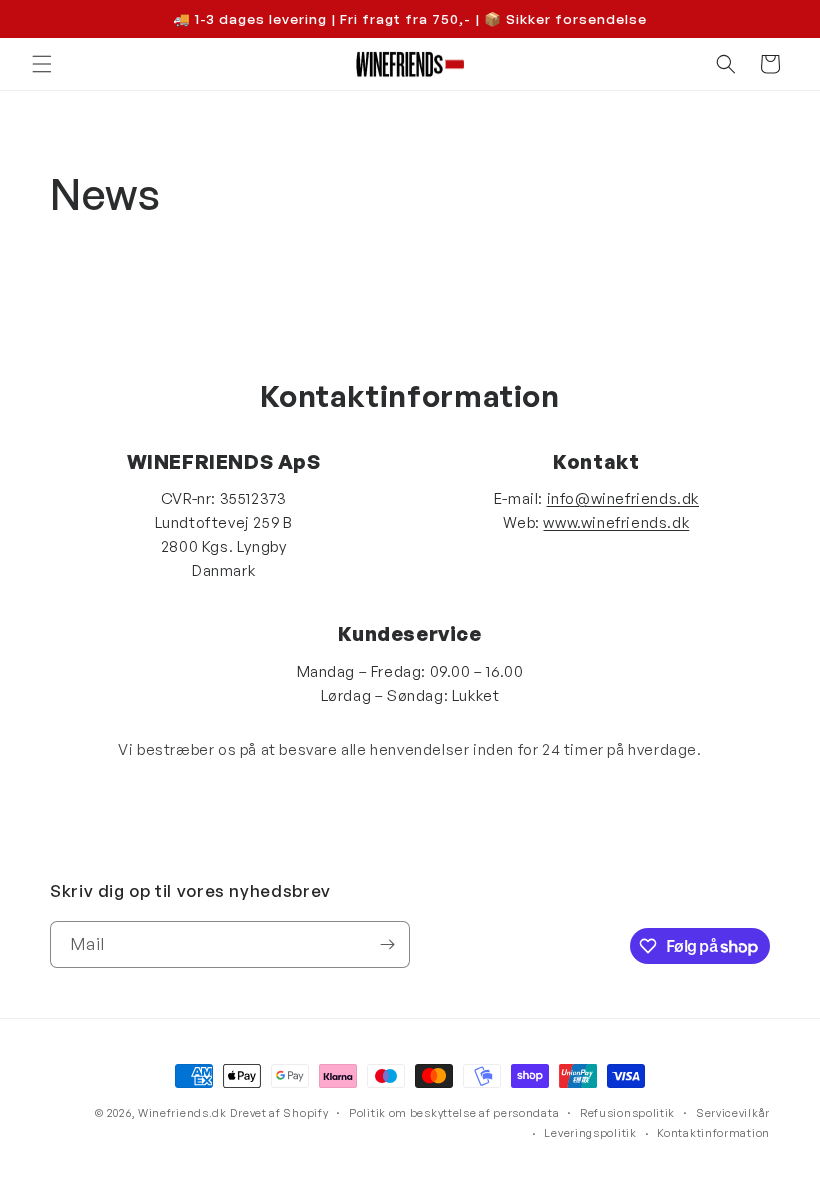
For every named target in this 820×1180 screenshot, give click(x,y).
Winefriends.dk (182, 1113)
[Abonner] (387, 944)
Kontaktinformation (713, 1133)
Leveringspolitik (590, 1133)
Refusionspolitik (627, 1113)
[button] (42, 64)
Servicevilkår (733, 1113)
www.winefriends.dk (616, 522)
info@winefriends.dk (623, 498)
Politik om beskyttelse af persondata (454, 1113)
